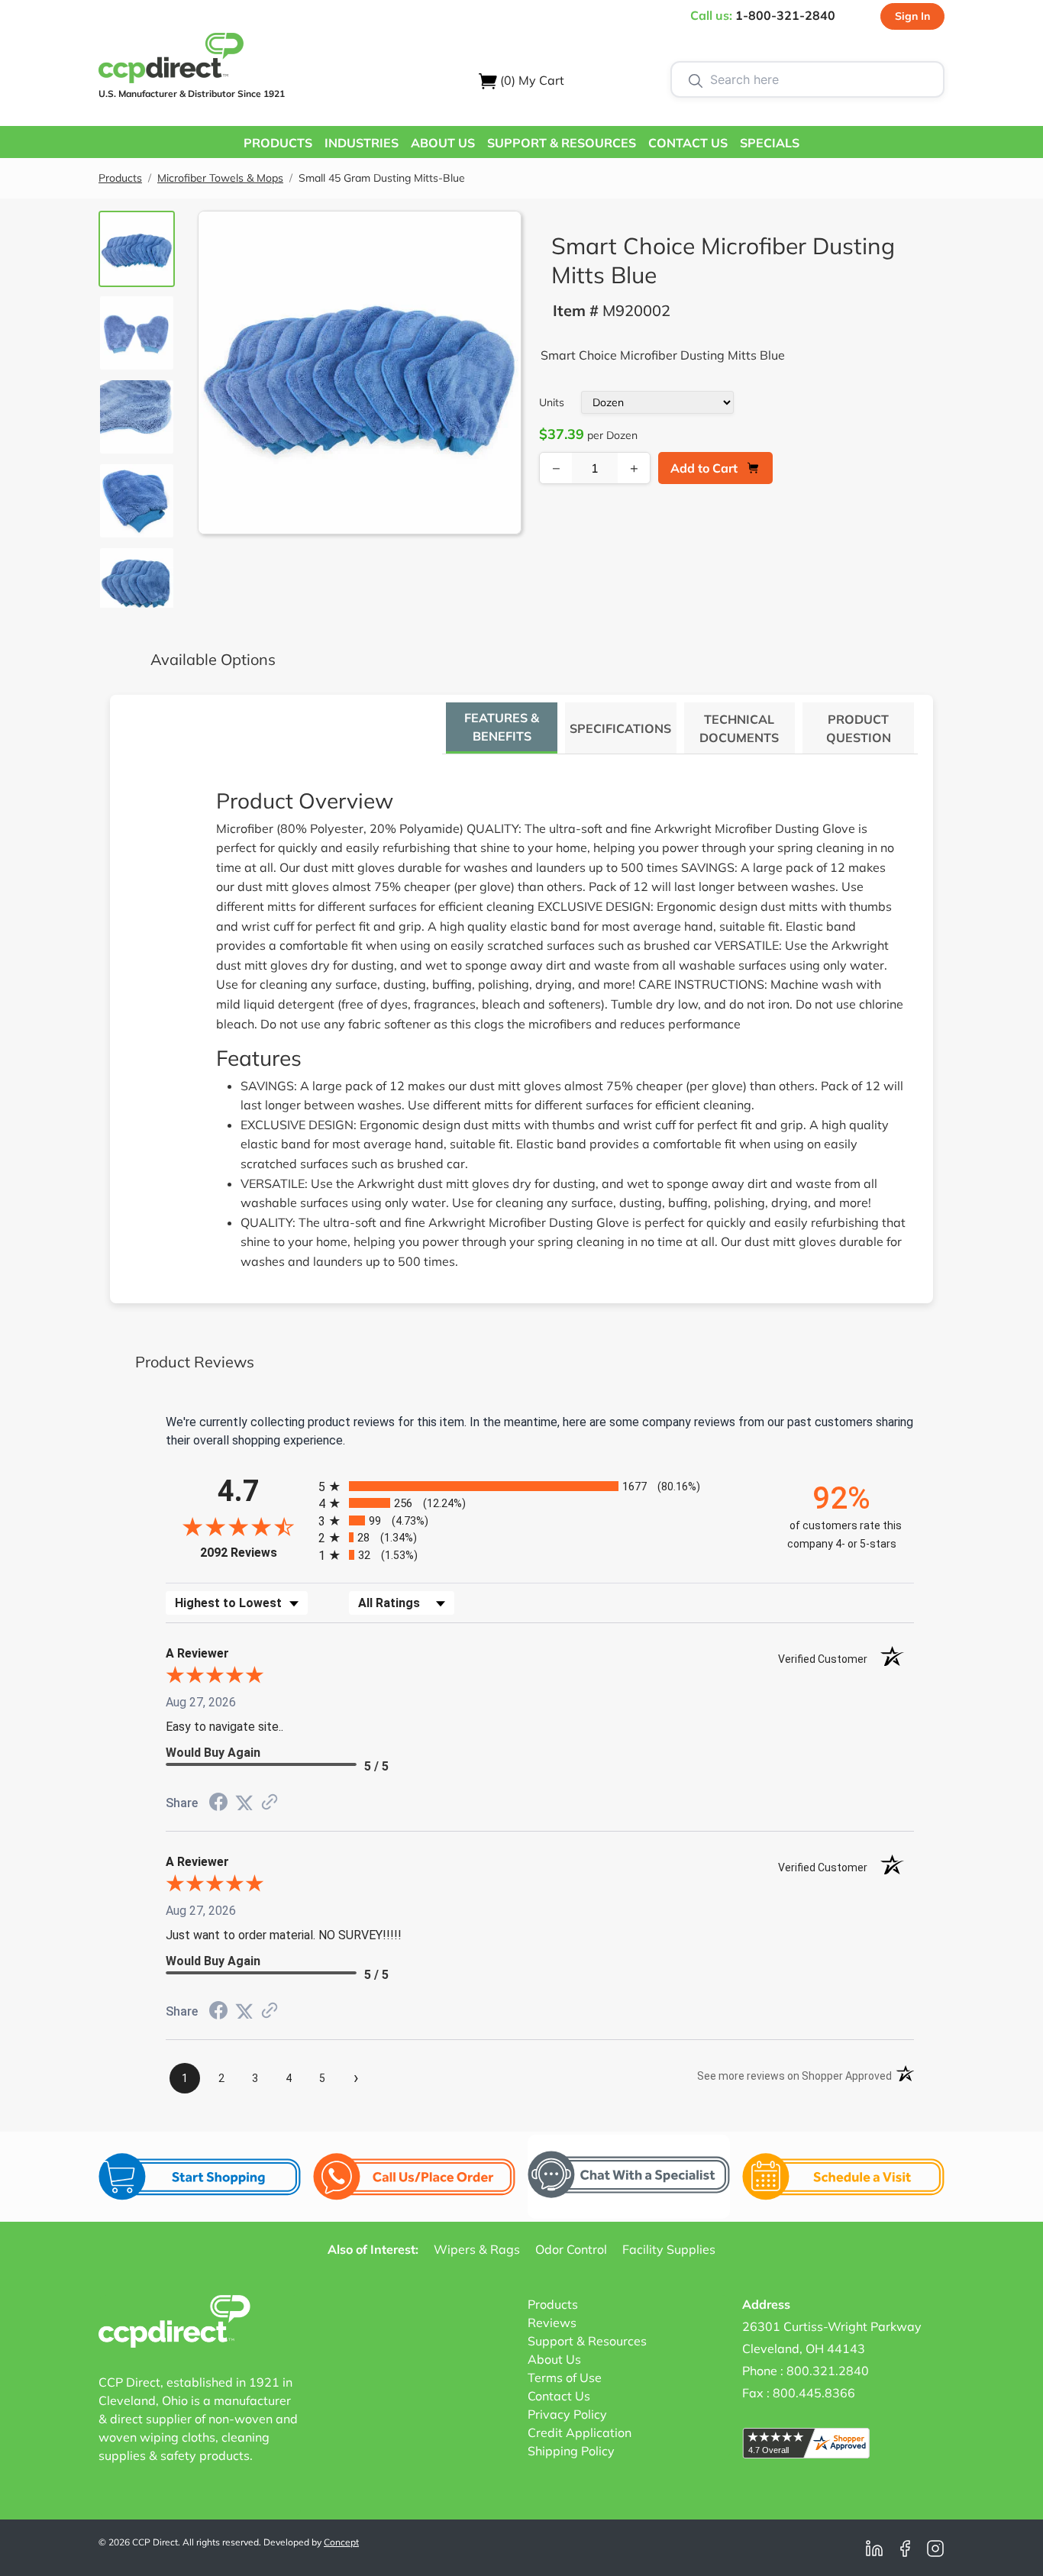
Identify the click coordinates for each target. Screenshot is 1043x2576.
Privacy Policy (567, 2414)
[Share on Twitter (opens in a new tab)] (244, 1803)
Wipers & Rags (477, 2249)
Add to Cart (704, 468)
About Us (554, 2359)
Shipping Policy (571, 2451)
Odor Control (571, 2249)
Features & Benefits (502, 727)
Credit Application (580, 2432)
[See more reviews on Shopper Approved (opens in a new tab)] (270, 1803)
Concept (341, 2542)
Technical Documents (739, 728)
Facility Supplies (669, 2249)
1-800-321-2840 (785, 15)
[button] (278, 142)
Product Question (859, 728)
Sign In (912, 16)
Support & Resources (587, 2341)
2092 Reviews (255, 1553)
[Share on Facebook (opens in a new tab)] (218, 1804)
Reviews (552, 2323)
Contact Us (559, 2396)
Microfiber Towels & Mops (220, 178)
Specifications (620, 728)
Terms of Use (565, 2377)
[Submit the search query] (696, 79)
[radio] (540, 1486)
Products (120, 178)
